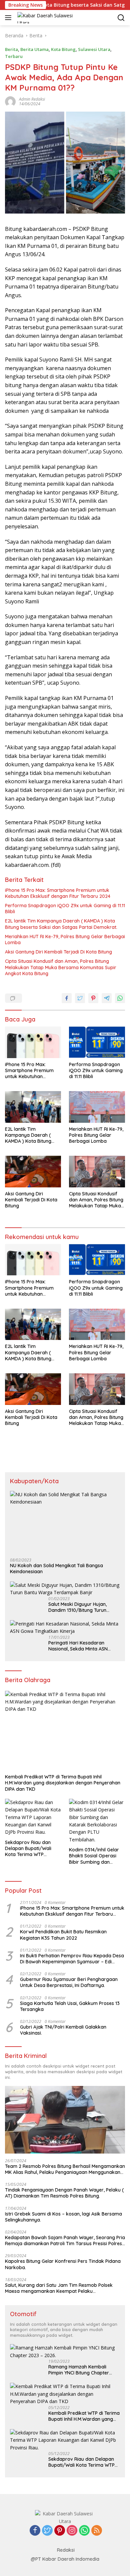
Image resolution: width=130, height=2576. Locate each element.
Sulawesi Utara (94, 49)
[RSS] (97, 2531)
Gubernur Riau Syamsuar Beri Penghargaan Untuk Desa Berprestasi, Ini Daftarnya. (69, 1982)
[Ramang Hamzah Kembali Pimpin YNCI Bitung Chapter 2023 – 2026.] (65, 2352)
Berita (11, 49)
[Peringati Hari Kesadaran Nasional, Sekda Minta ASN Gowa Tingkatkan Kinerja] (65, 1628)
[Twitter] (47, 2531)
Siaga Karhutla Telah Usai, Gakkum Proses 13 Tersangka (70, 2006)
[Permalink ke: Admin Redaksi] (10, 101)
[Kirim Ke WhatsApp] (120, 998)
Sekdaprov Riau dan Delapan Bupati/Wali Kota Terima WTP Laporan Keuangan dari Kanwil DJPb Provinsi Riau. (32, 1849)
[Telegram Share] (107, 998)
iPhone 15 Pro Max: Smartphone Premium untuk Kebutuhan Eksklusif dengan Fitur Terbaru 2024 (58, 893)
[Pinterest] (60, 2531)
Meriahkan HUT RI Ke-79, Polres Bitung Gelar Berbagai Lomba (65, 940)
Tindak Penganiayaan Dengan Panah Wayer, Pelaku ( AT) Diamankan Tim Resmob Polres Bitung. (64, 2193)
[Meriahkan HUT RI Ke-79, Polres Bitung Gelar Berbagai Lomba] (97, 1107)
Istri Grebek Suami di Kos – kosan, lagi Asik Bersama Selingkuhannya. (63, 2217)
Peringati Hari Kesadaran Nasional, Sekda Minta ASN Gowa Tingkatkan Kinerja (78, 1646)
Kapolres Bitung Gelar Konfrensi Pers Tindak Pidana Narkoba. (63, 2264)
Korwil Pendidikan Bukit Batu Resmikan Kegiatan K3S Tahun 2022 (63, 1935)
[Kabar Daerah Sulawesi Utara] (48, 18)
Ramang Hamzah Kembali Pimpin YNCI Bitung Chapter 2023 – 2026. (79, 2370)
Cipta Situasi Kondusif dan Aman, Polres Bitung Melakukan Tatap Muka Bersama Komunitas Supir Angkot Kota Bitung (61, 967)
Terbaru (14, 56)
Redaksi (66, 2550)
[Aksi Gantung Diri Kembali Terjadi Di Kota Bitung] (33, 1172)
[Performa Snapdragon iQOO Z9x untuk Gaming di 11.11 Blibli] (97, 1042)
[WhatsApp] (84, 2531)
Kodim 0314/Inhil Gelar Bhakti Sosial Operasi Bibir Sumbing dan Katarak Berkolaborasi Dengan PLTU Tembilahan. (95, 1856)
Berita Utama (34, 49)
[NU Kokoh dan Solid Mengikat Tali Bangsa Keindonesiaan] (65, 1522)
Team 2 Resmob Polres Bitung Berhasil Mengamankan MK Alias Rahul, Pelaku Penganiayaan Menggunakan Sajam (65, 2169)
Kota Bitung (63, 49)
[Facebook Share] (67, 998)
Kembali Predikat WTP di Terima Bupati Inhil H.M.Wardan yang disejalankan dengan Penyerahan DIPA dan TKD (63, 1783)
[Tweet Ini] (80, 998)
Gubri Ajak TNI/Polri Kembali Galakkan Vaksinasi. (63, 2030)
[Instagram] (72, 2531)
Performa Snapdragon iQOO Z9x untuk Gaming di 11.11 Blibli (65, 909)
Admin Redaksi (32, 99)
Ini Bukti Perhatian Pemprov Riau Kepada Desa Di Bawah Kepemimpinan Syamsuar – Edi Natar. (72, 1959)
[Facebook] (35, 2531)
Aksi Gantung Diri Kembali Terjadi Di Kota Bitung (58, 952)
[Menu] (9, 18)
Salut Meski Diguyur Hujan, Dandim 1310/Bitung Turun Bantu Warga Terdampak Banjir (84, 1607)
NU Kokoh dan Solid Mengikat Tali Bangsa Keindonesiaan (56, 1569)
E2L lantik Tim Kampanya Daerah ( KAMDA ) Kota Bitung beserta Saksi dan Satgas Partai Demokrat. (61, 924)
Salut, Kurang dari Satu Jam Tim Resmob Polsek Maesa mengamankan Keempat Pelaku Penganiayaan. (59, 2288)
